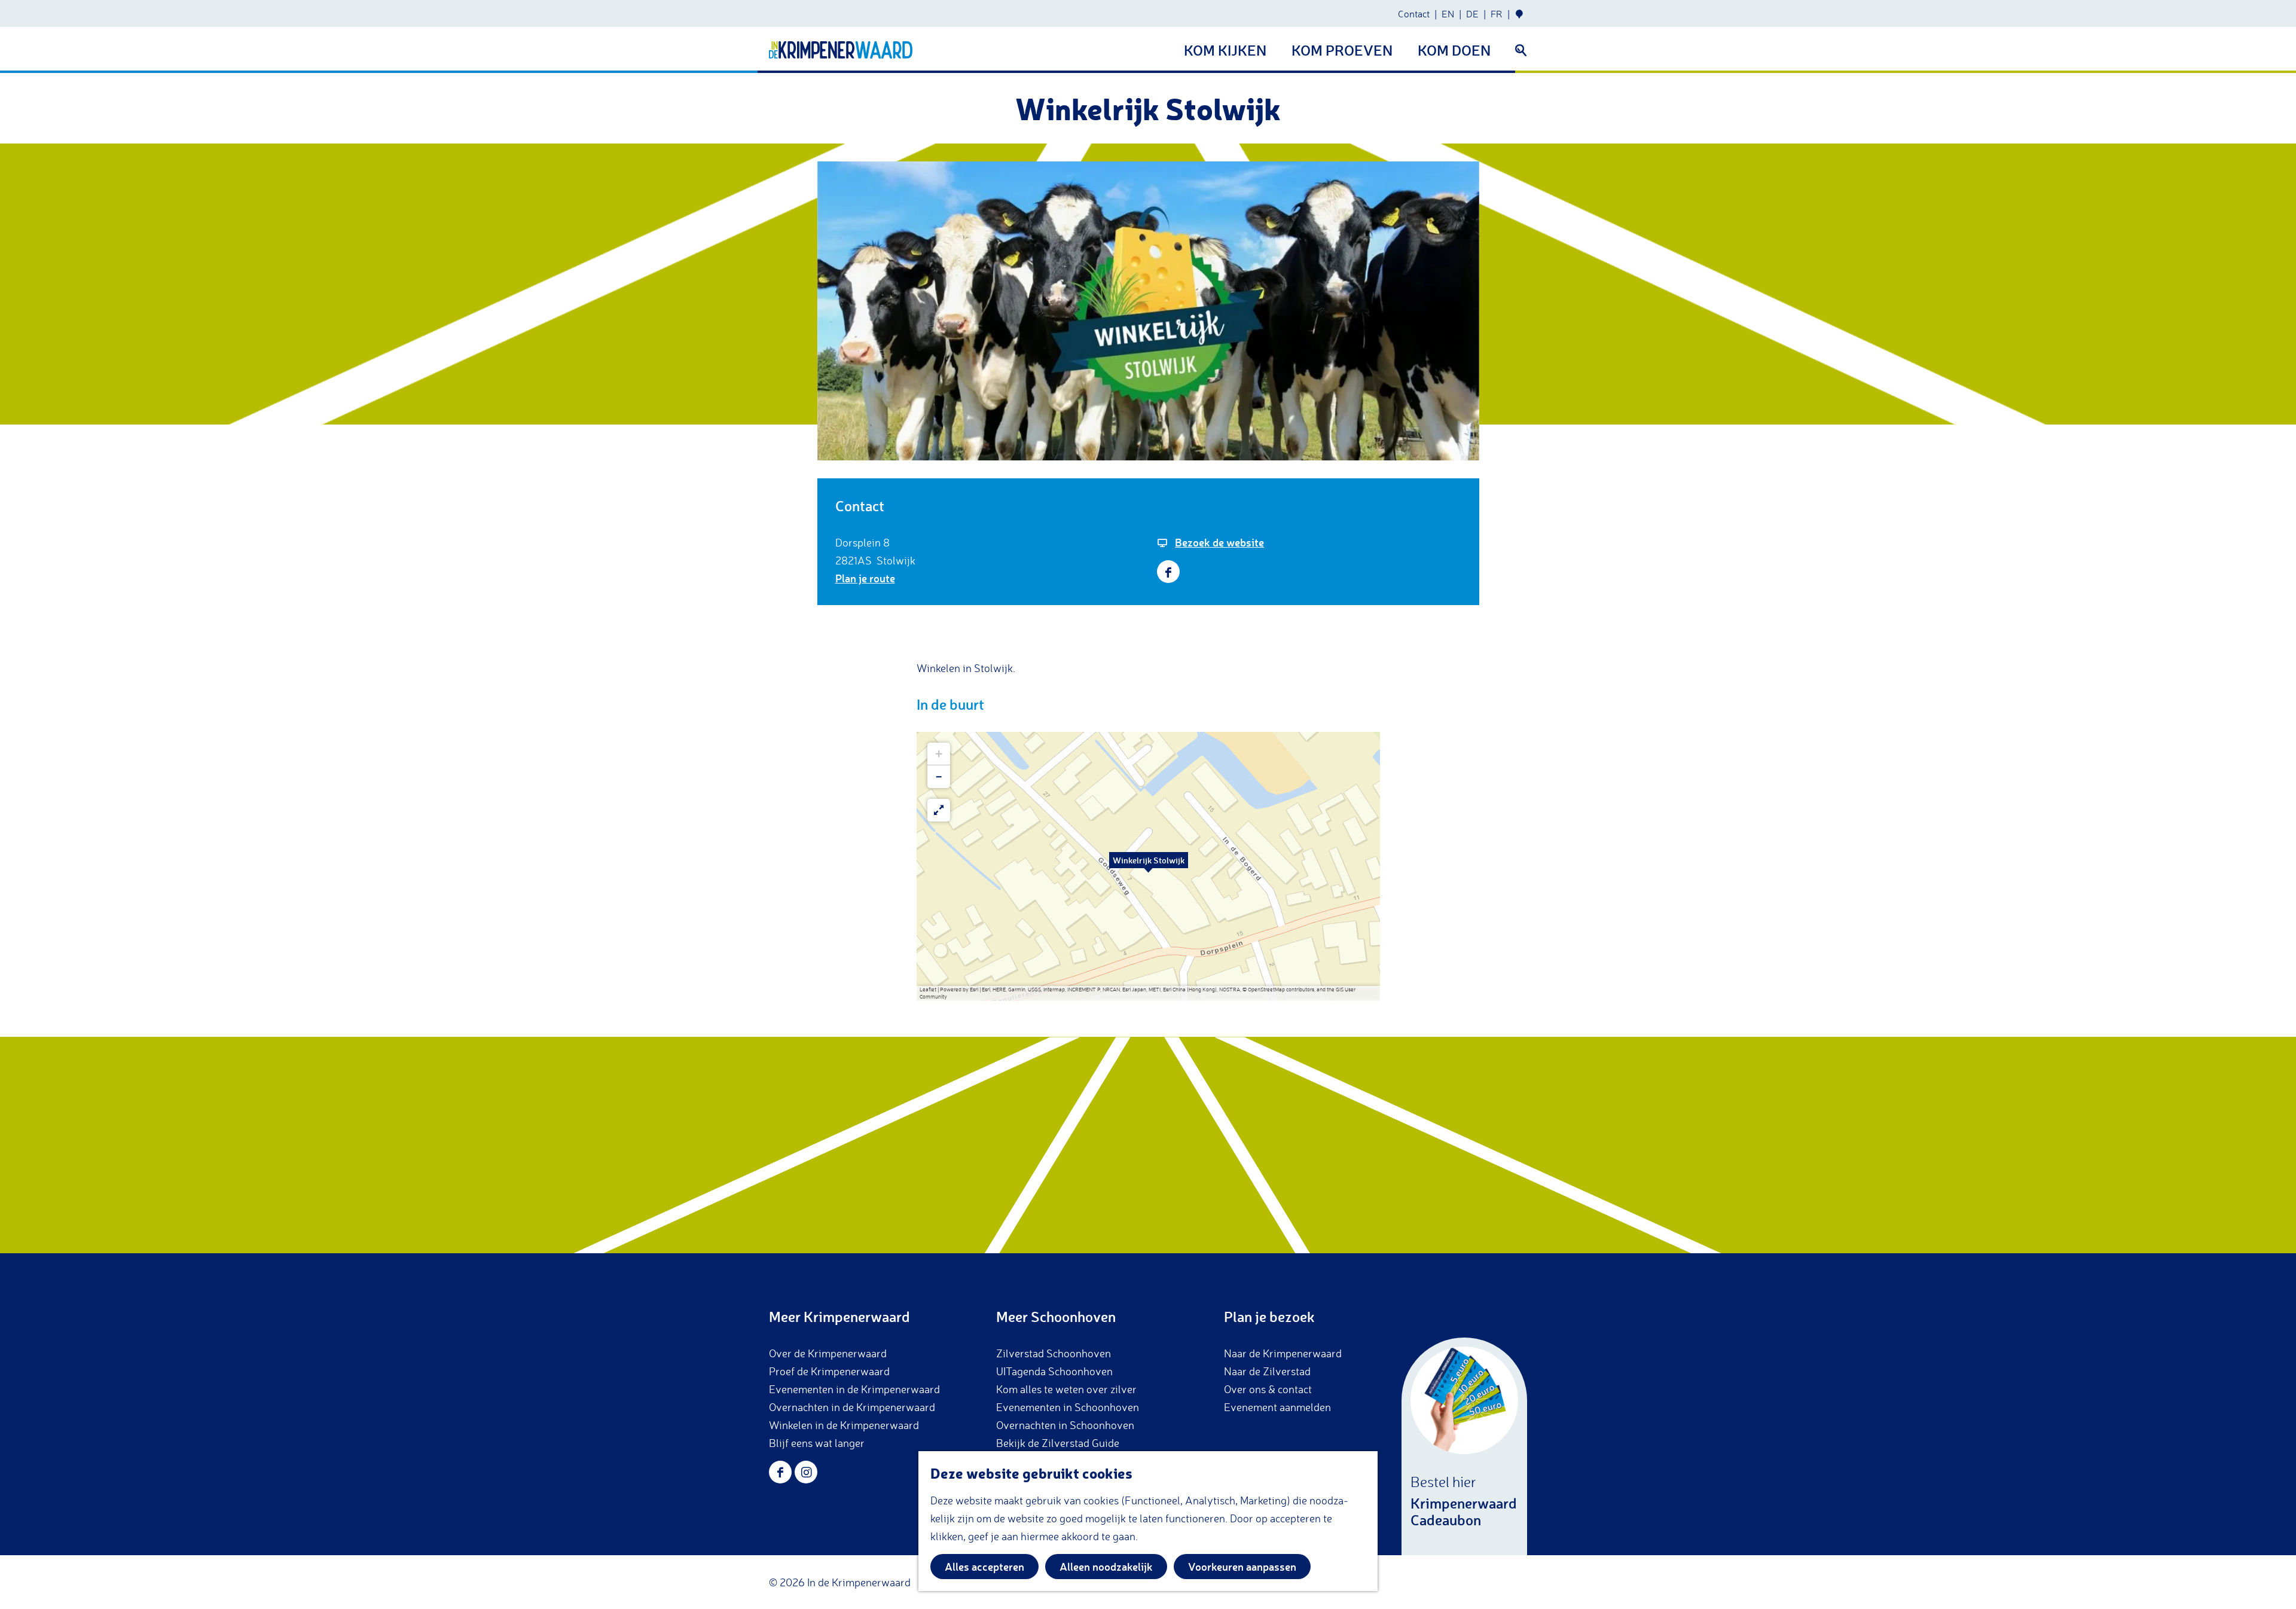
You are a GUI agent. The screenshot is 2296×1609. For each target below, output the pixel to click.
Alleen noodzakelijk (1106, 1567)
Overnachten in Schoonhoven (1065, 1425)
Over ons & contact (1268, 1389)
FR (1497, 14)
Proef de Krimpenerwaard (829, 1371)
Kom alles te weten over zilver (1066, 1389)
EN (1448, 14)
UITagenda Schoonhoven (1054, 1371)
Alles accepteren (984, 1567)
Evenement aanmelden (1277, 1407)
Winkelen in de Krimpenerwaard (844, 1425)
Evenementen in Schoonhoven (1068, 1407)
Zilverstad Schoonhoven (1054, 1353)
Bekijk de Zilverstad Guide (1058, 1443)
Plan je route (865, 578)
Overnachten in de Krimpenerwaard (852, 1407)
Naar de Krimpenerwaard (1283, 1353)
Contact (1414, 14)
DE (1472, 14)
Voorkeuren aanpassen (1242, 1567)
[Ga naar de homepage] (841, 50)
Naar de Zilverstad (1267, 1371)
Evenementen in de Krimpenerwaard (854, 1389)
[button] (1149, 866)
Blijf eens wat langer (817, 1443)
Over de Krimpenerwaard (828, 1353)
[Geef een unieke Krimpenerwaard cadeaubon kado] (1464, 1446)
